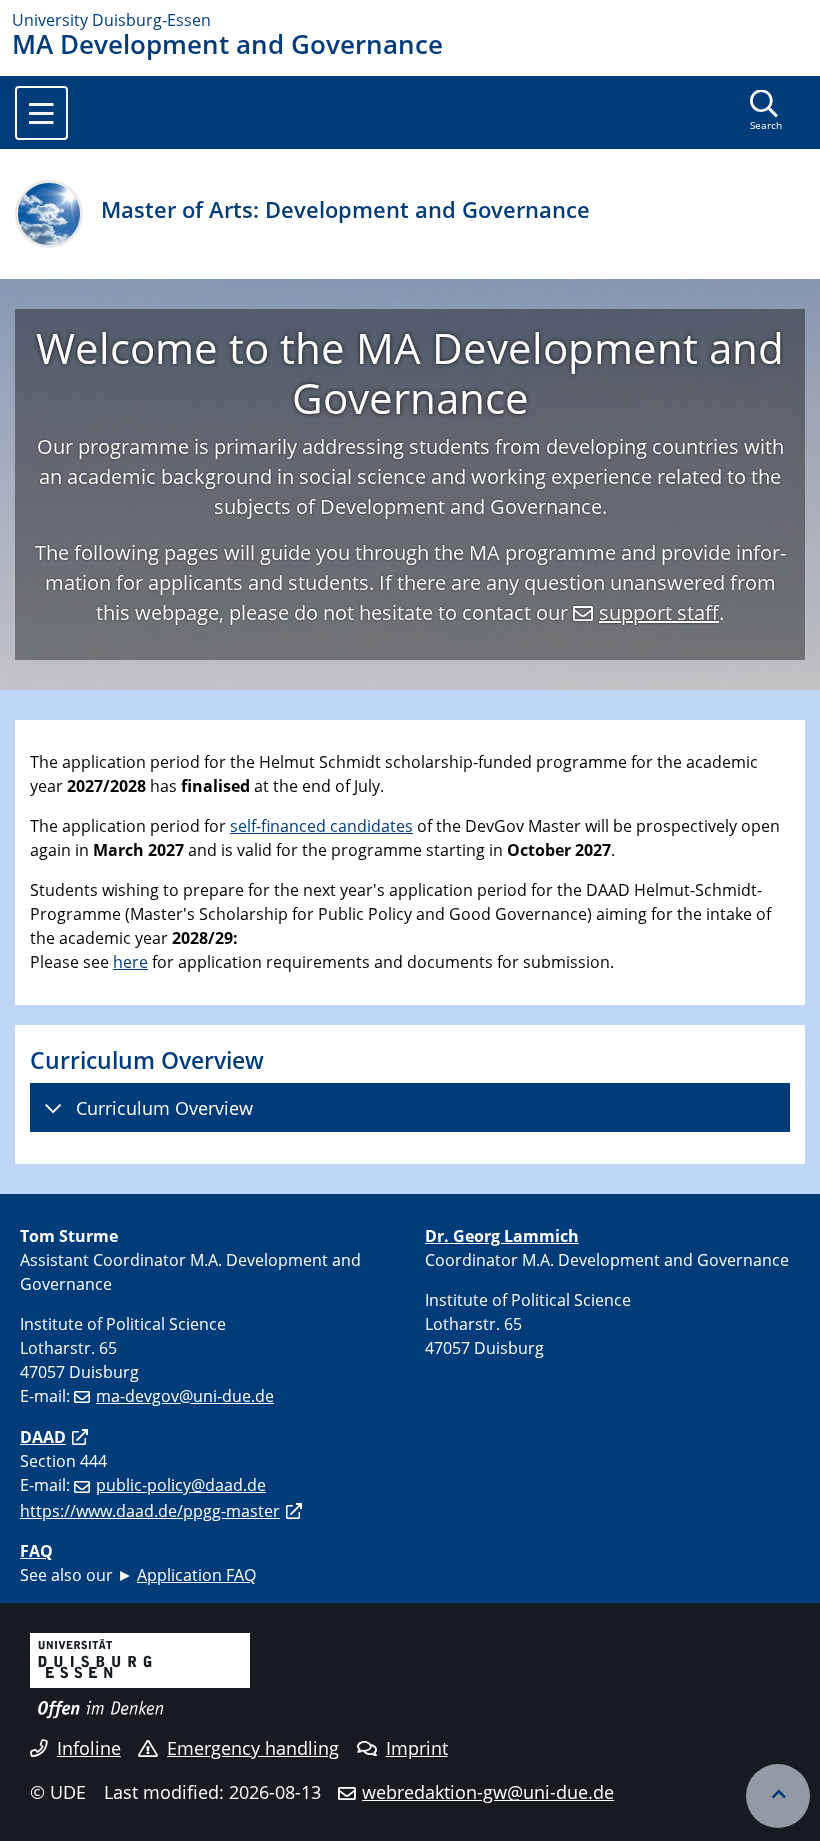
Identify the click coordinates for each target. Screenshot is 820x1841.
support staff (659, 612)
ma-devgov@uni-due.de (185, 1396)
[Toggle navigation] (41, 113)
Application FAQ (196, 1575)
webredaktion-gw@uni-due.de (488, 1792)
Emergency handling (253, 1748)
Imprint (417, 1748)
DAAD (43, 1437)
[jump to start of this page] (778, 1796)
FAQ (36, 1551)
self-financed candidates (321, 826)
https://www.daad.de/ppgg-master (150, 1511)
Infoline (89, 1748)
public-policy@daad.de (181, 1485)
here (130, 962)
